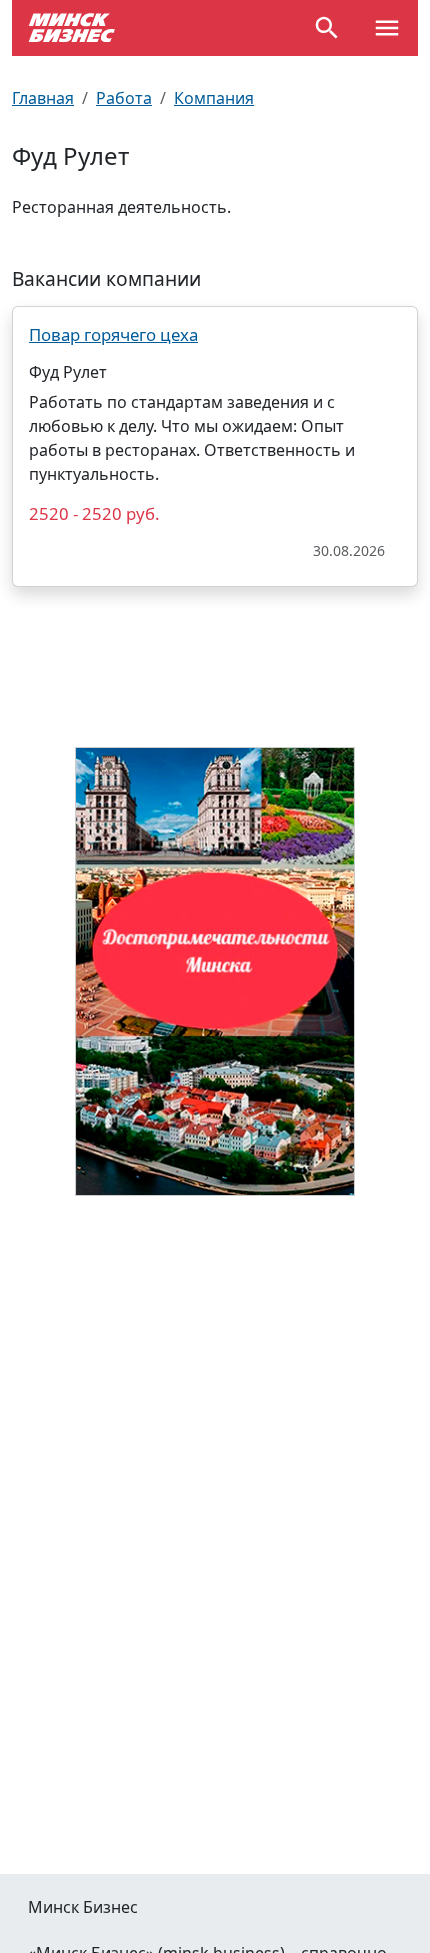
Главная (43, 98)
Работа (124, 98)
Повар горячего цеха (113, 334)
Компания (214, 98)
